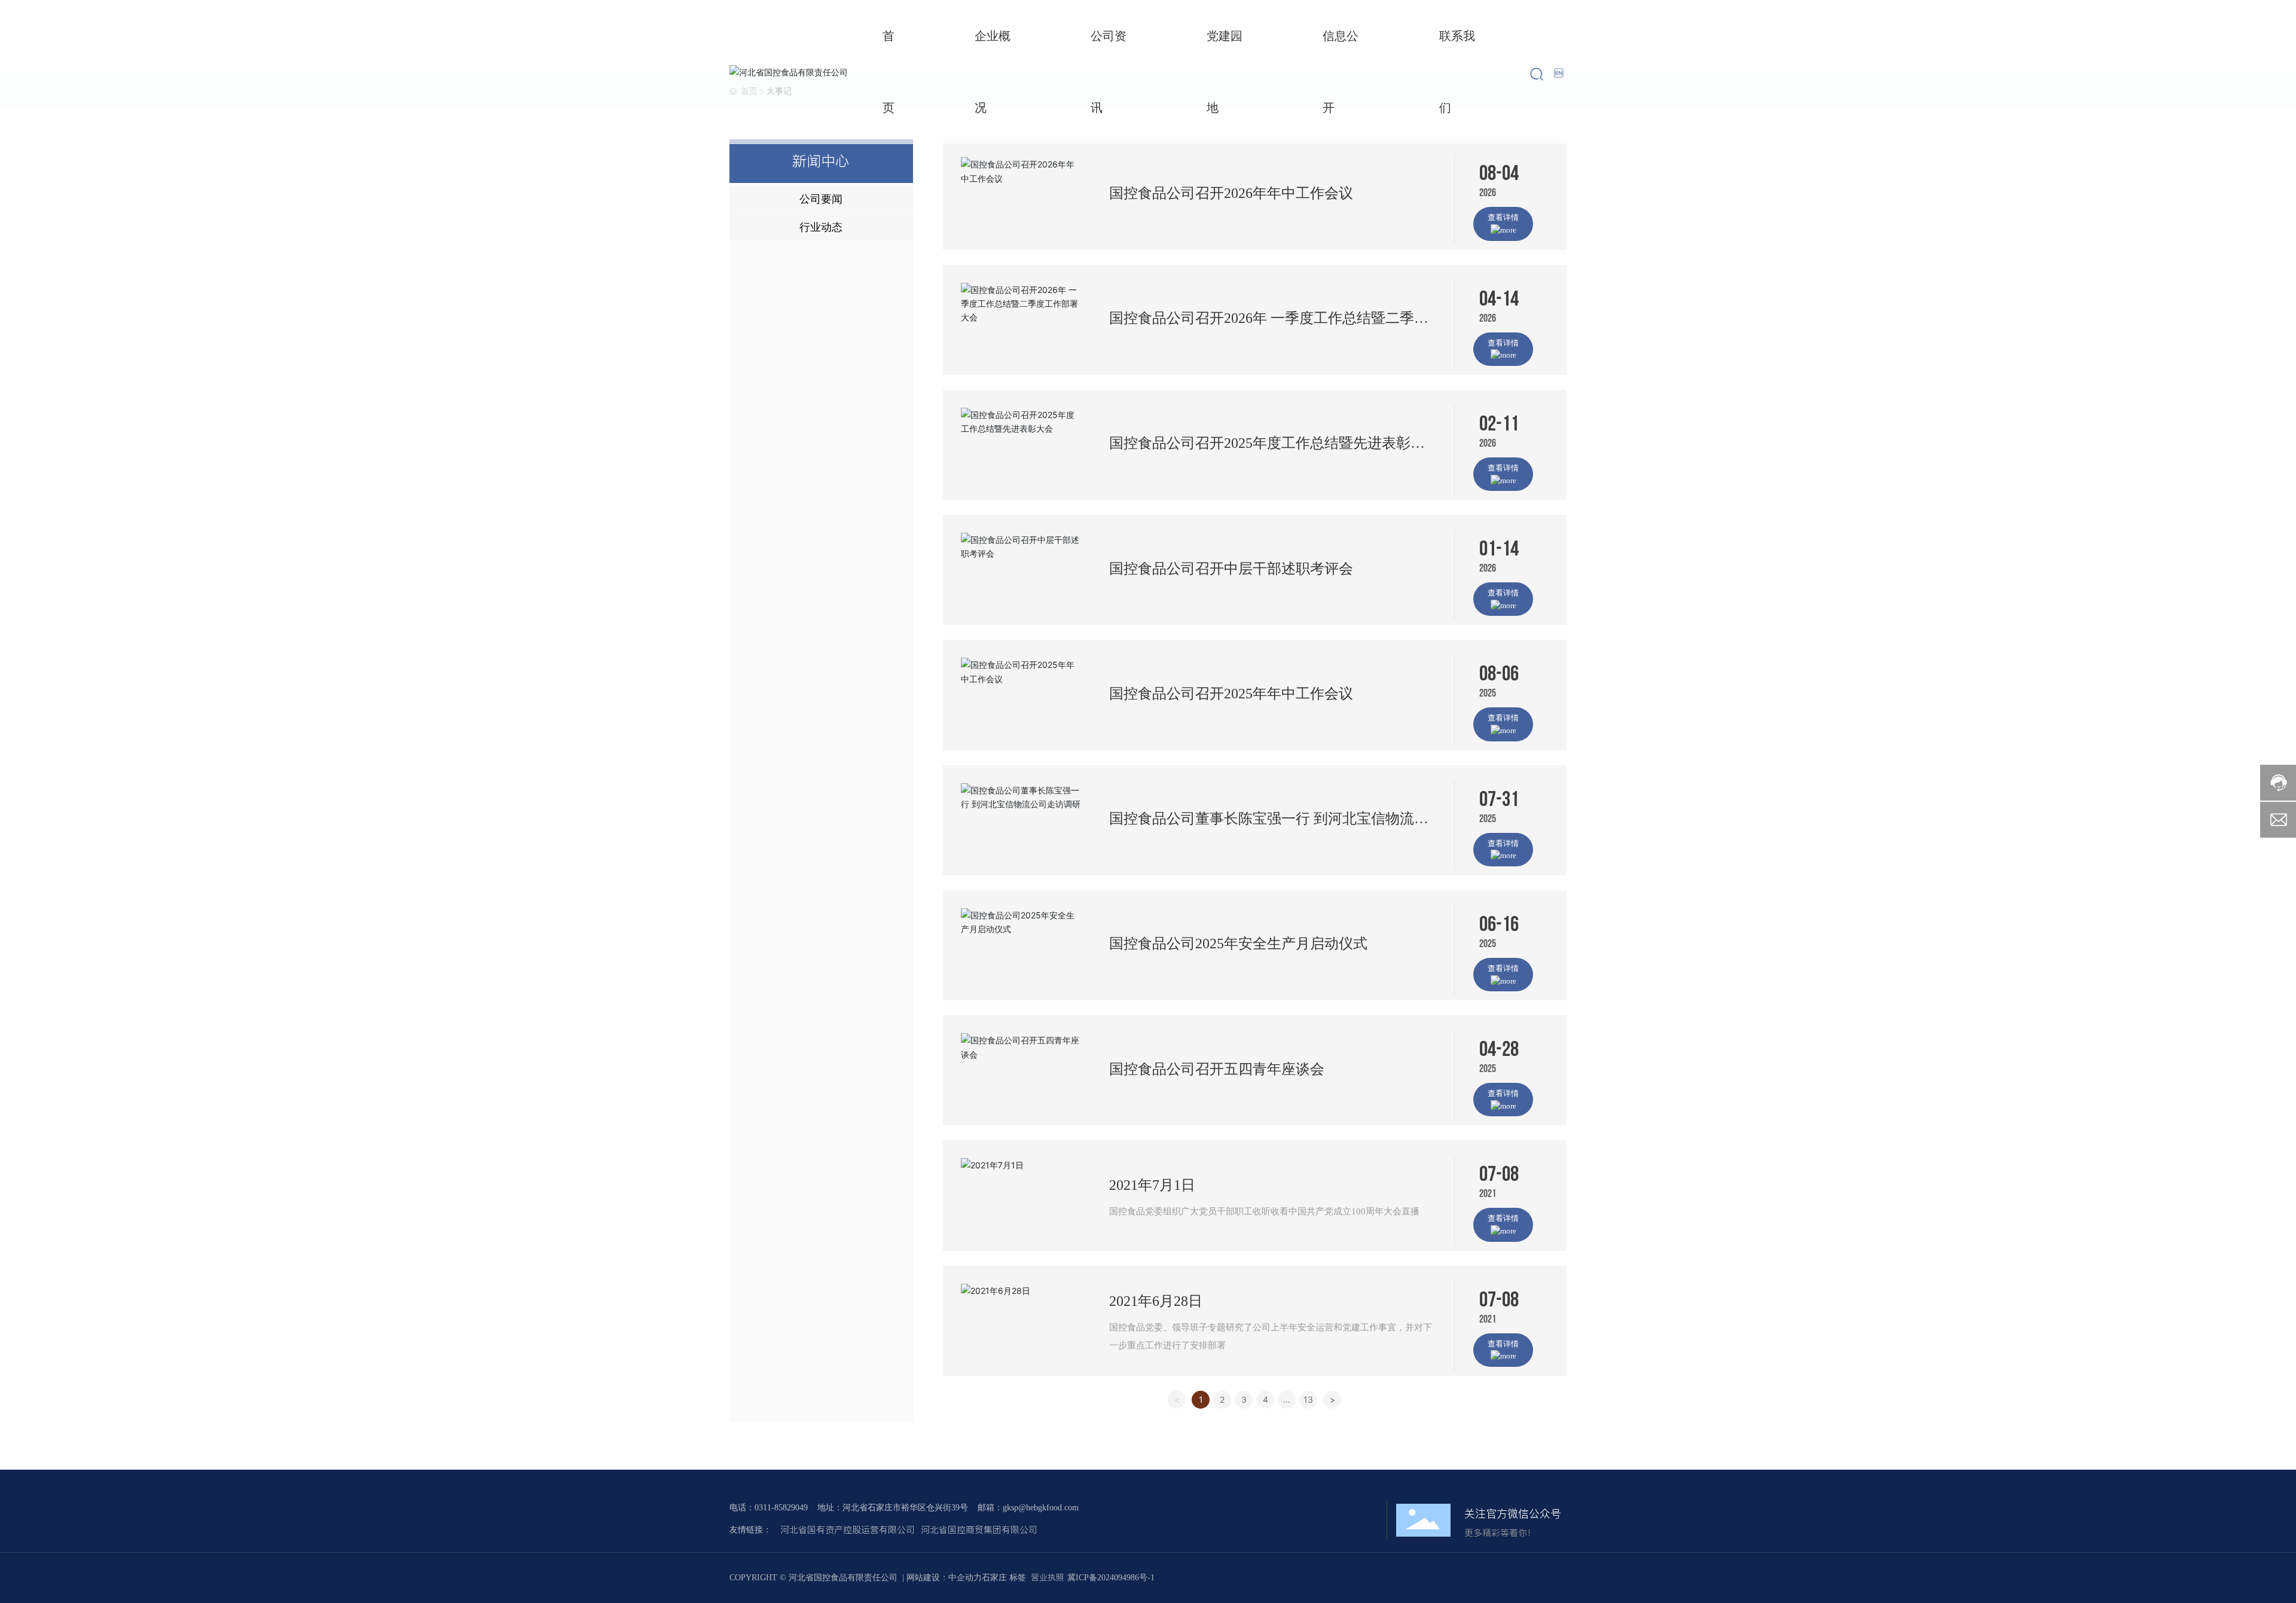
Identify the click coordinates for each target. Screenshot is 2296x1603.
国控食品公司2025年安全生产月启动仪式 (1238, 944)
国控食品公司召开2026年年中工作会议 (1231, 193)
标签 (1018, 1578)
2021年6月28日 (1156, 1301)
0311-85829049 (781, 1508)
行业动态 (821, 227)
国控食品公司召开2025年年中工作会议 (1231, 694)
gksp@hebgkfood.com (1041, 1508)
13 (1308, 1399)
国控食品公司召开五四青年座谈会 (1217, 1069)
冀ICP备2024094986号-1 (1111, 1578)
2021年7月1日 (1152, 1185)
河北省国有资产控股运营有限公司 (848, 1530)
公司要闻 (821, 199)
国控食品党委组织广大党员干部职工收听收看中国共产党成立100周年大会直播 (1264, 1211)
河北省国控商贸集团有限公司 (979, 1530)
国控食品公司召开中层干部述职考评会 (1231, 569)
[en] (1560, 73)
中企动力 (965, 1578)
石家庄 (994, 1578)
